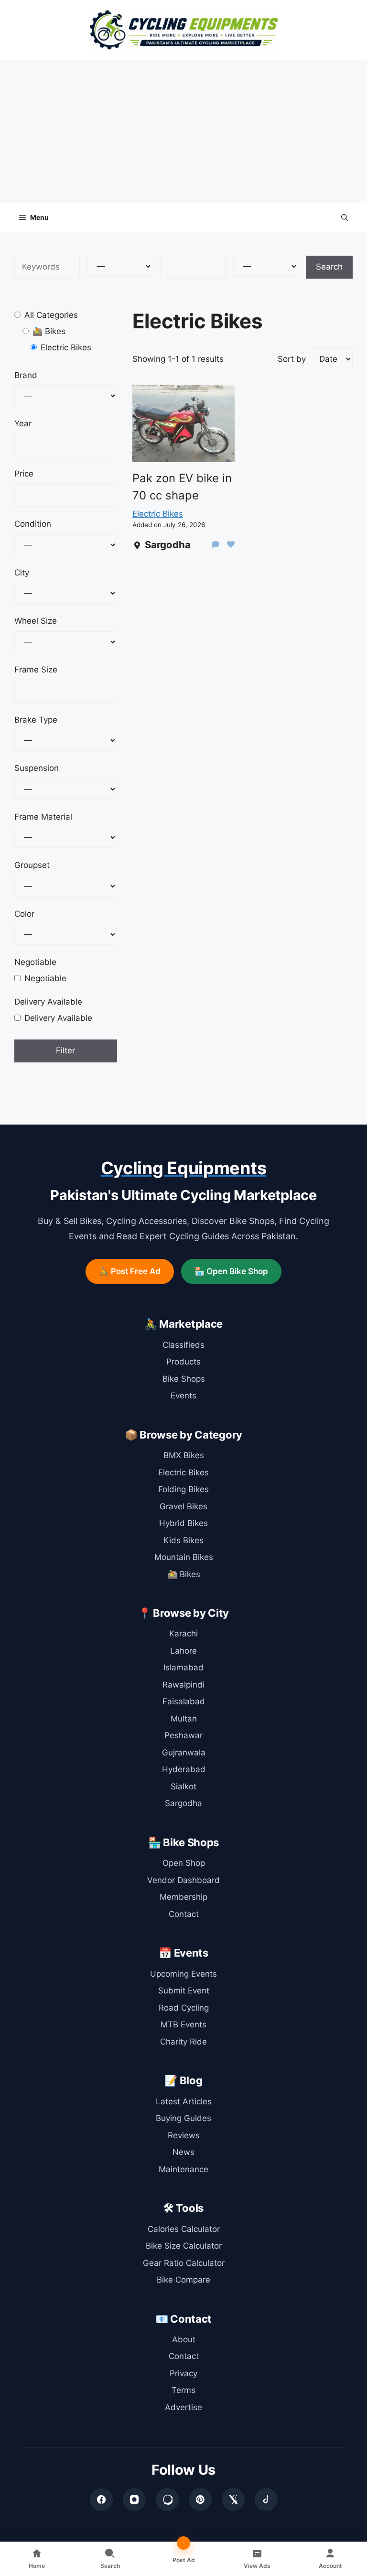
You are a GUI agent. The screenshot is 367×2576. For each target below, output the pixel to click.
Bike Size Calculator (184, 2246)
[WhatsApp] (167, 2500)
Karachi (183, 1634)
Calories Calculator (184, 2229)
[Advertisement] (183, 131)
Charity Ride (183, 2042)
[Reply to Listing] (216, 545)
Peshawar (183, 1735)
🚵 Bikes (184, 1574)
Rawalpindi (183, 1685)
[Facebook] (101, 2500)
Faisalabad (184, 1701)
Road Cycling (184, 2008)
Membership (183, 1897)
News (183, 2152)
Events (183, 1396)
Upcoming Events (183, 1974)
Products (183, 1362)
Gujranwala (184, 1753)
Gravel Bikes (183, 1506)
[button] (345, 217)
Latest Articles (184, 2101)
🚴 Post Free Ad (130, 1271)
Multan (184, 1719)
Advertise (183, 2407)
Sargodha (183, 1803)
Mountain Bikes (184, 1557)
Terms (183, 2390)
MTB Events (183, 2024)
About (184, 2339)
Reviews (184, 2135)
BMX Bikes (184, 1455)
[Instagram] (134, 2500)
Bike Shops (184, 1379)
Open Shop (184, 1863)
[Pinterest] (200, 2500)
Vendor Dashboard (183, 1880)
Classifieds (183, 1345)
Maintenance (183, 2169)
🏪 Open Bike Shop (231, 1271)
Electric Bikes (158, 514)
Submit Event (184, 1991)
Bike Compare (183, 2280)
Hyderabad (184, 1769)
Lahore (183, 1651)
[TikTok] (266, 2500)
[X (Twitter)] (233, 2500)
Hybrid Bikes (183, 1523)
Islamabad (183, 1667)
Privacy (183, 2373)
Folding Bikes (183, 1489)
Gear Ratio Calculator (184, 2263)
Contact (184, 1914)
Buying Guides (183, 2118)
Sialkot (183, 1786)
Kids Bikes (183, 1540)
